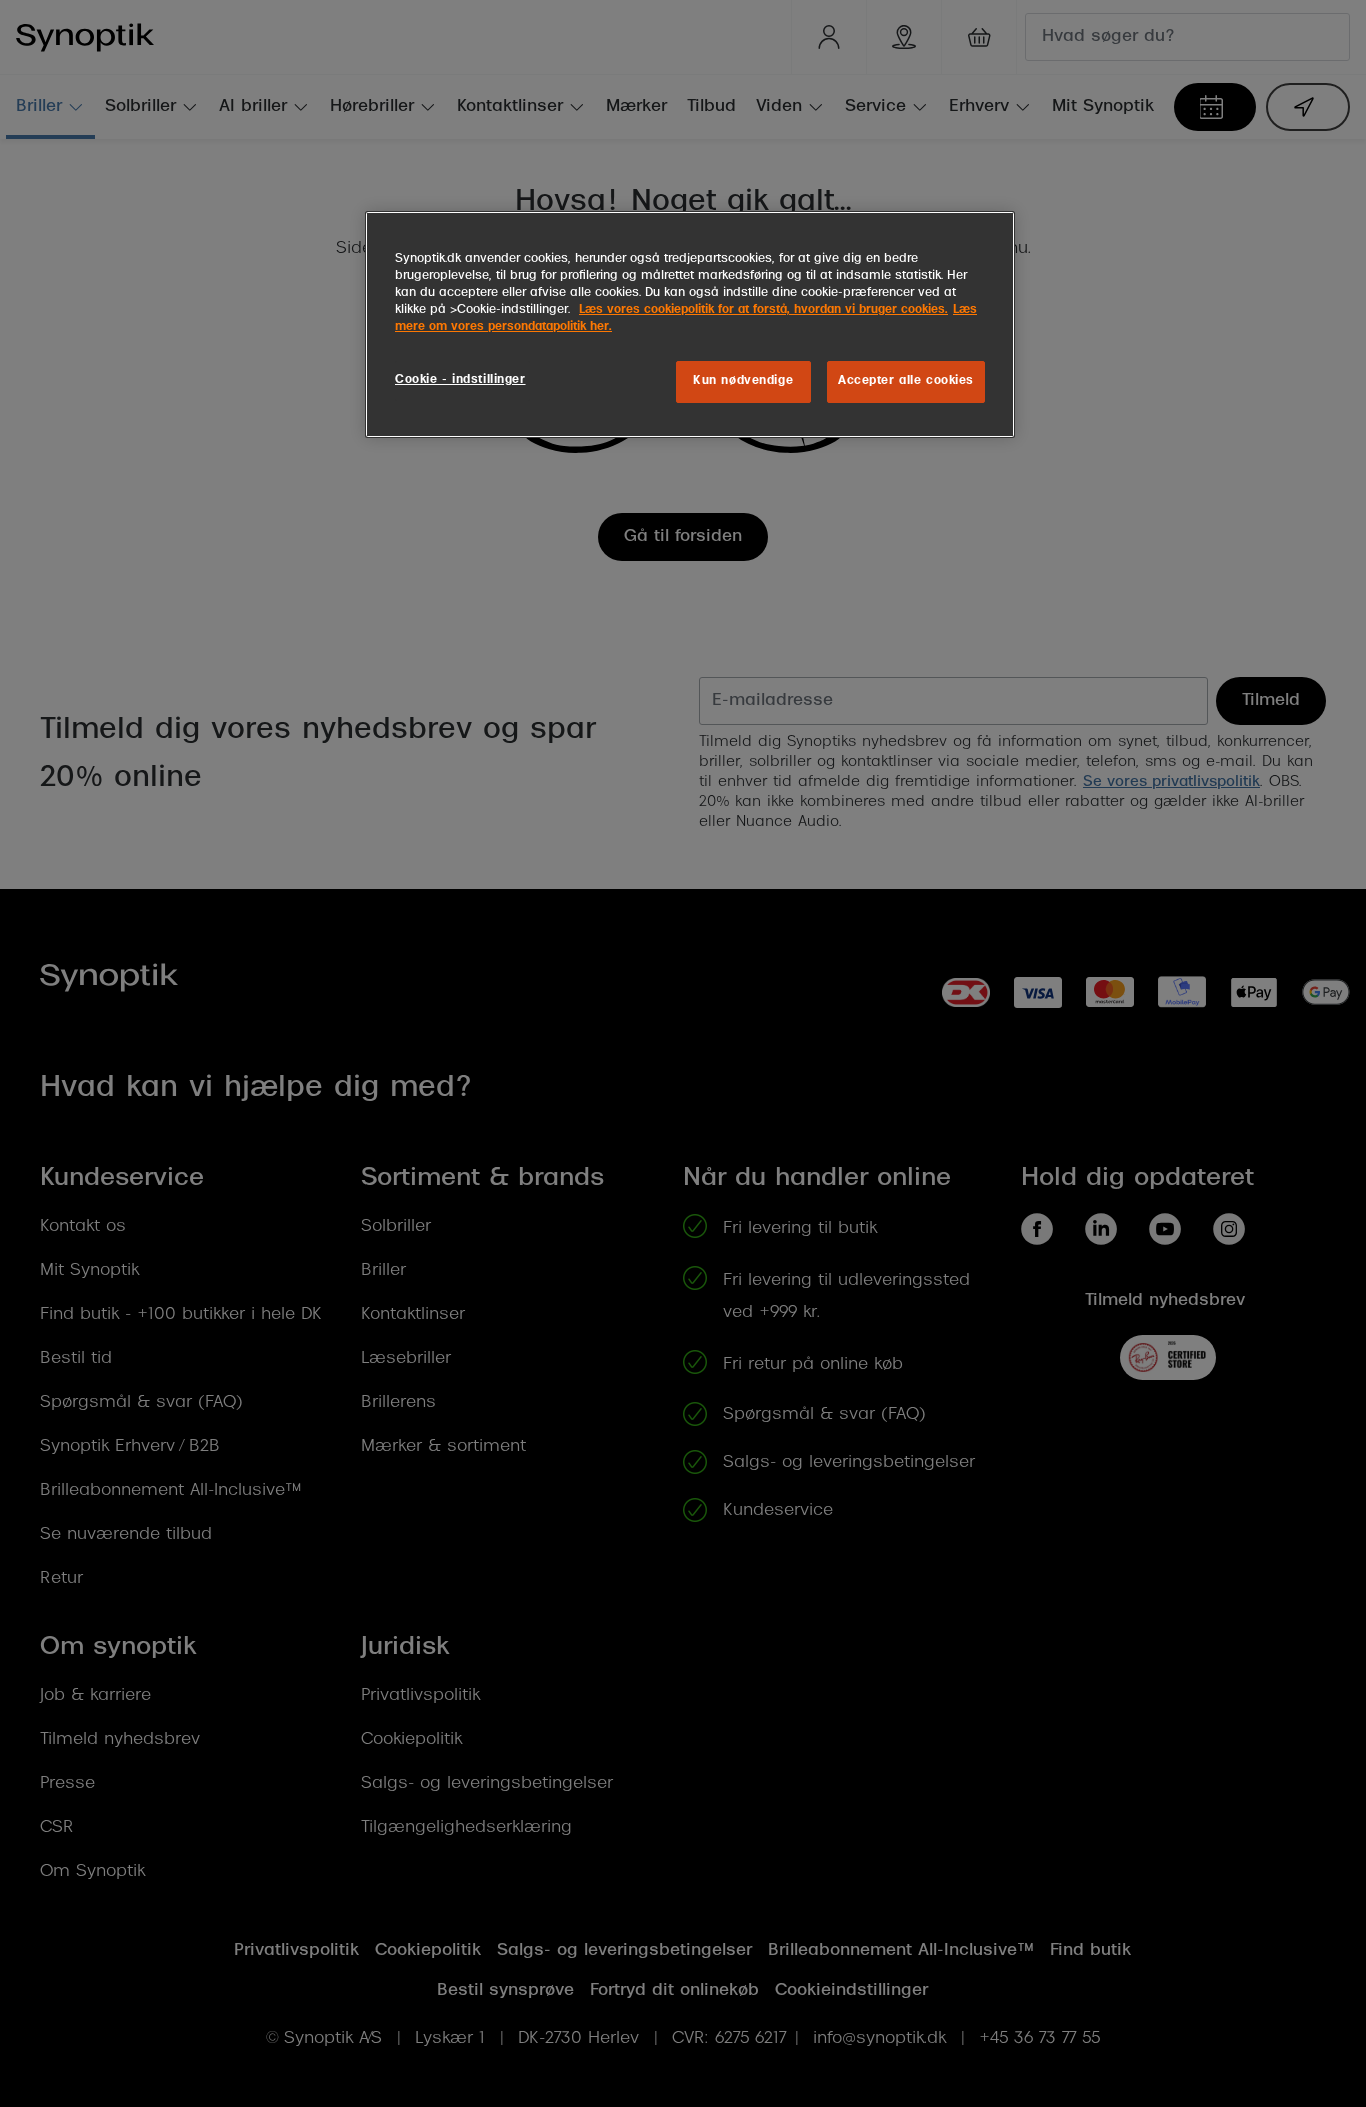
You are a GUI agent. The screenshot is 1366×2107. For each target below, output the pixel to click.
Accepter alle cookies (906, 381)
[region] (690, 324)
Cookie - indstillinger (460, 380)
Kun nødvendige (743, 381)
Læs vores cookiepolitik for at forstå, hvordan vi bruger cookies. (763, 310)
